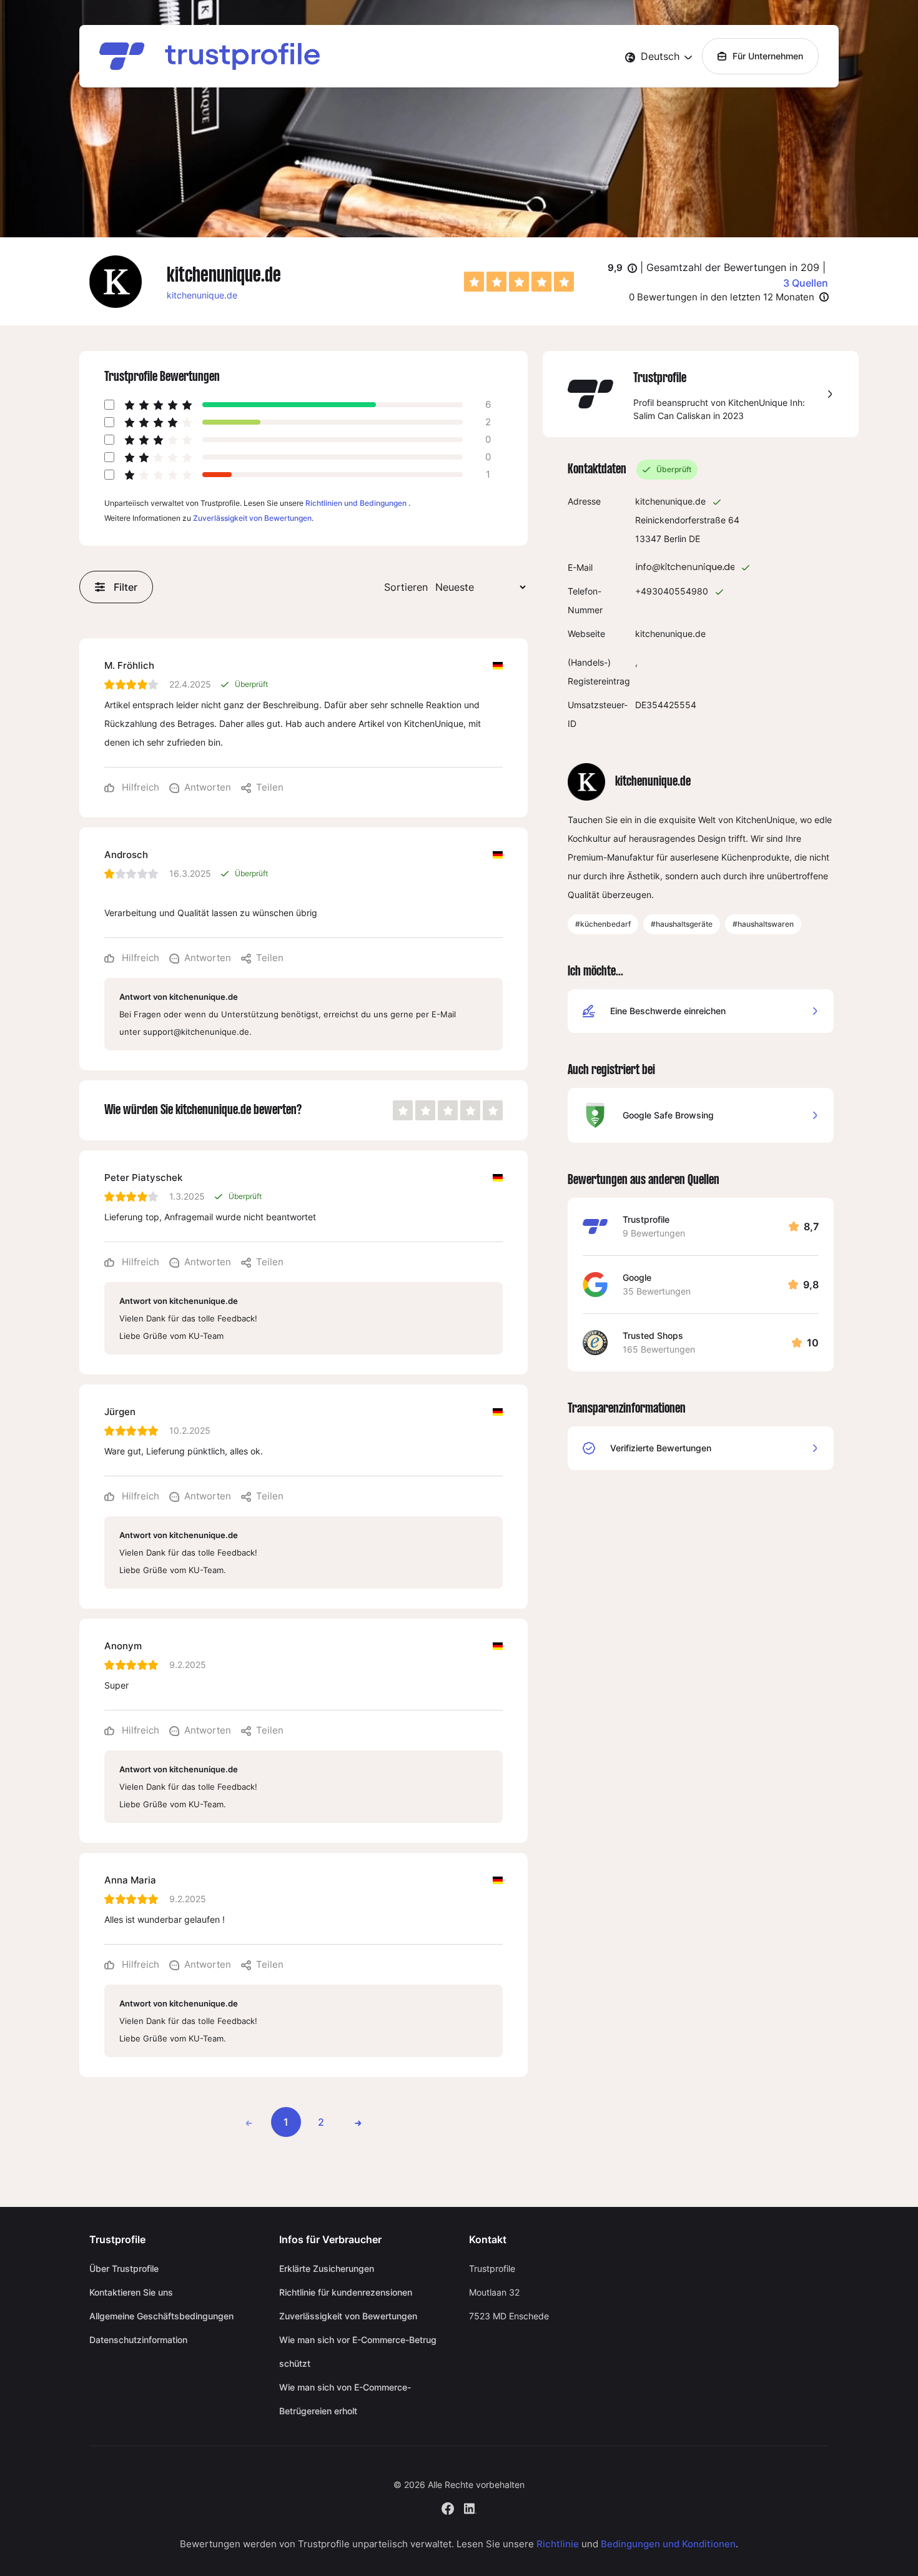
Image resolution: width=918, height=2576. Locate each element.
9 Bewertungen (654, 1233)
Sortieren (406, 587)
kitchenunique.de (202, 295)
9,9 (622, 269)
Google (637, 1277)
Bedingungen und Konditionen (668, 2544)
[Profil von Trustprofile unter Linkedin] (470, 2507)
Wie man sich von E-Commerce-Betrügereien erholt (345, 2399)
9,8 (811, 1285)
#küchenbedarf (603, 924)
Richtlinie (558, 2544)
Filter (126, 587)
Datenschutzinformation (138, 2340)
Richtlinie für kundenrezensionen (346, 2292)
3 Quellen (806, 283)
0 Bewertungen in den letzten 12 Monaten (722, 297)
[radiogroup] (519, 282)
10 (813, 1343)
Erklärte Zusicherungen (327, 2268)
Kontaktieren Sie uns (131, 2292)
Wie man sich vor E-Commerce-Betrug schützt (358, 2351)
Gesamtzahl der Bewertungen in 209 (733, 267)
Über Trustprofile (124, 2268)
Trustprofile (646, 1219)
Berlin (675, 539)
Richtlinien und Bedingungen (356, 503)
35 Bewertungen (657, 1291)
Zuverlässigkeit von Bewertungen (252, 518)
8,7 (811, 1226)
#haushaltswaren (763, 924)
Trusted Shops (653, 1335)
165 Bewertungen (659, 1349)
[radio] (474, 282)
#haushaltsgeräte (682, 924)
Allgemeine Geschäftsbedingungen (161, 2316)
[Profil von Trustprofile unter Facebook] (448, 2507)
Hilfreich (139, 787)
